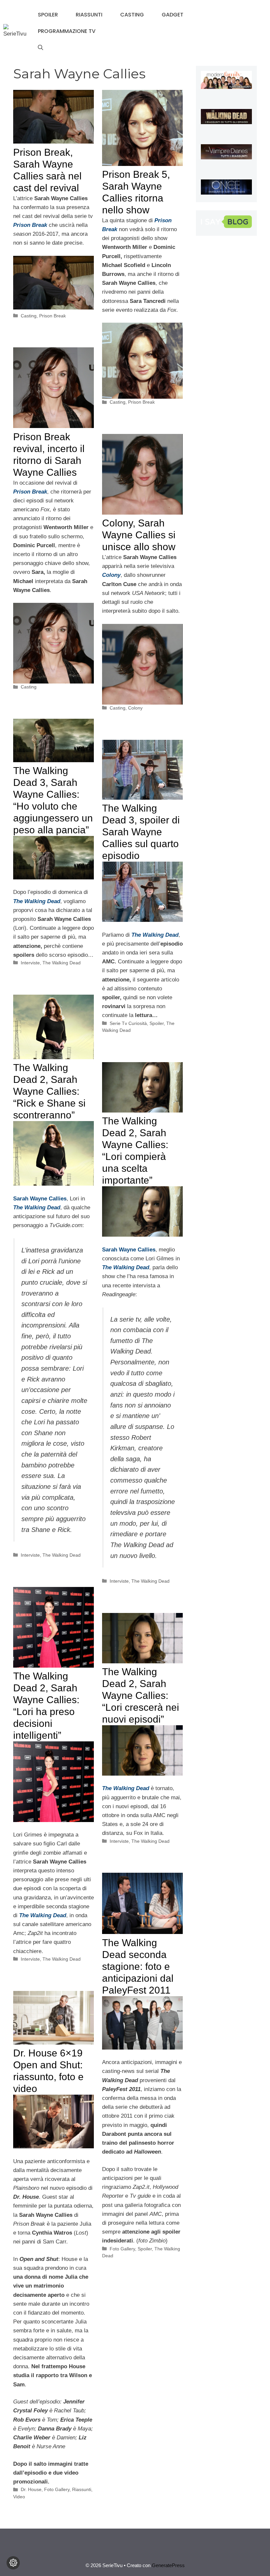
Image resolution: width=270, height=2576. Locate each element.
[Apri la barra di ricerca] (40, 48)
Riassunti (89, 15)
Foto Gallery (122, 2249)
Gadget (173, 15)
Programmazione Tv (67, 31)
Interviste (30, 963)
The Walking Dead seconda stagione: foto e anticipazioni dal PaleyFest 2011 (138, 1966)
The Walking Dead (62, 963)
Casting (132, 15)
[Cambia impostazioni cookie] (13, 2563)
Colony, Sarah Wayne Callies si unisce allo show (139, 535)
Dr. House (31, 2489)
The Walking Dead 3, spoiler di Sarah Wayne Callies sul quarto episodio (141, 832)
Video (19, 2497)
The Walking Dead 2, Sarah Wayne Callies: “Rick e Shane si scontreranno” (49, 1091)
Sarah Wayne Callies (129, 1250)
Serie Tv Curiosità (128, 1023)
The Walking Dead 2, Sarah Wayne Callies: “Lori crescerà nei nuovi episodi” (141, 1695)
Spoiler (48, 15)
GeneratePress (168, 2565)
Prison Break (30, 225)
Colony (135, 708)
